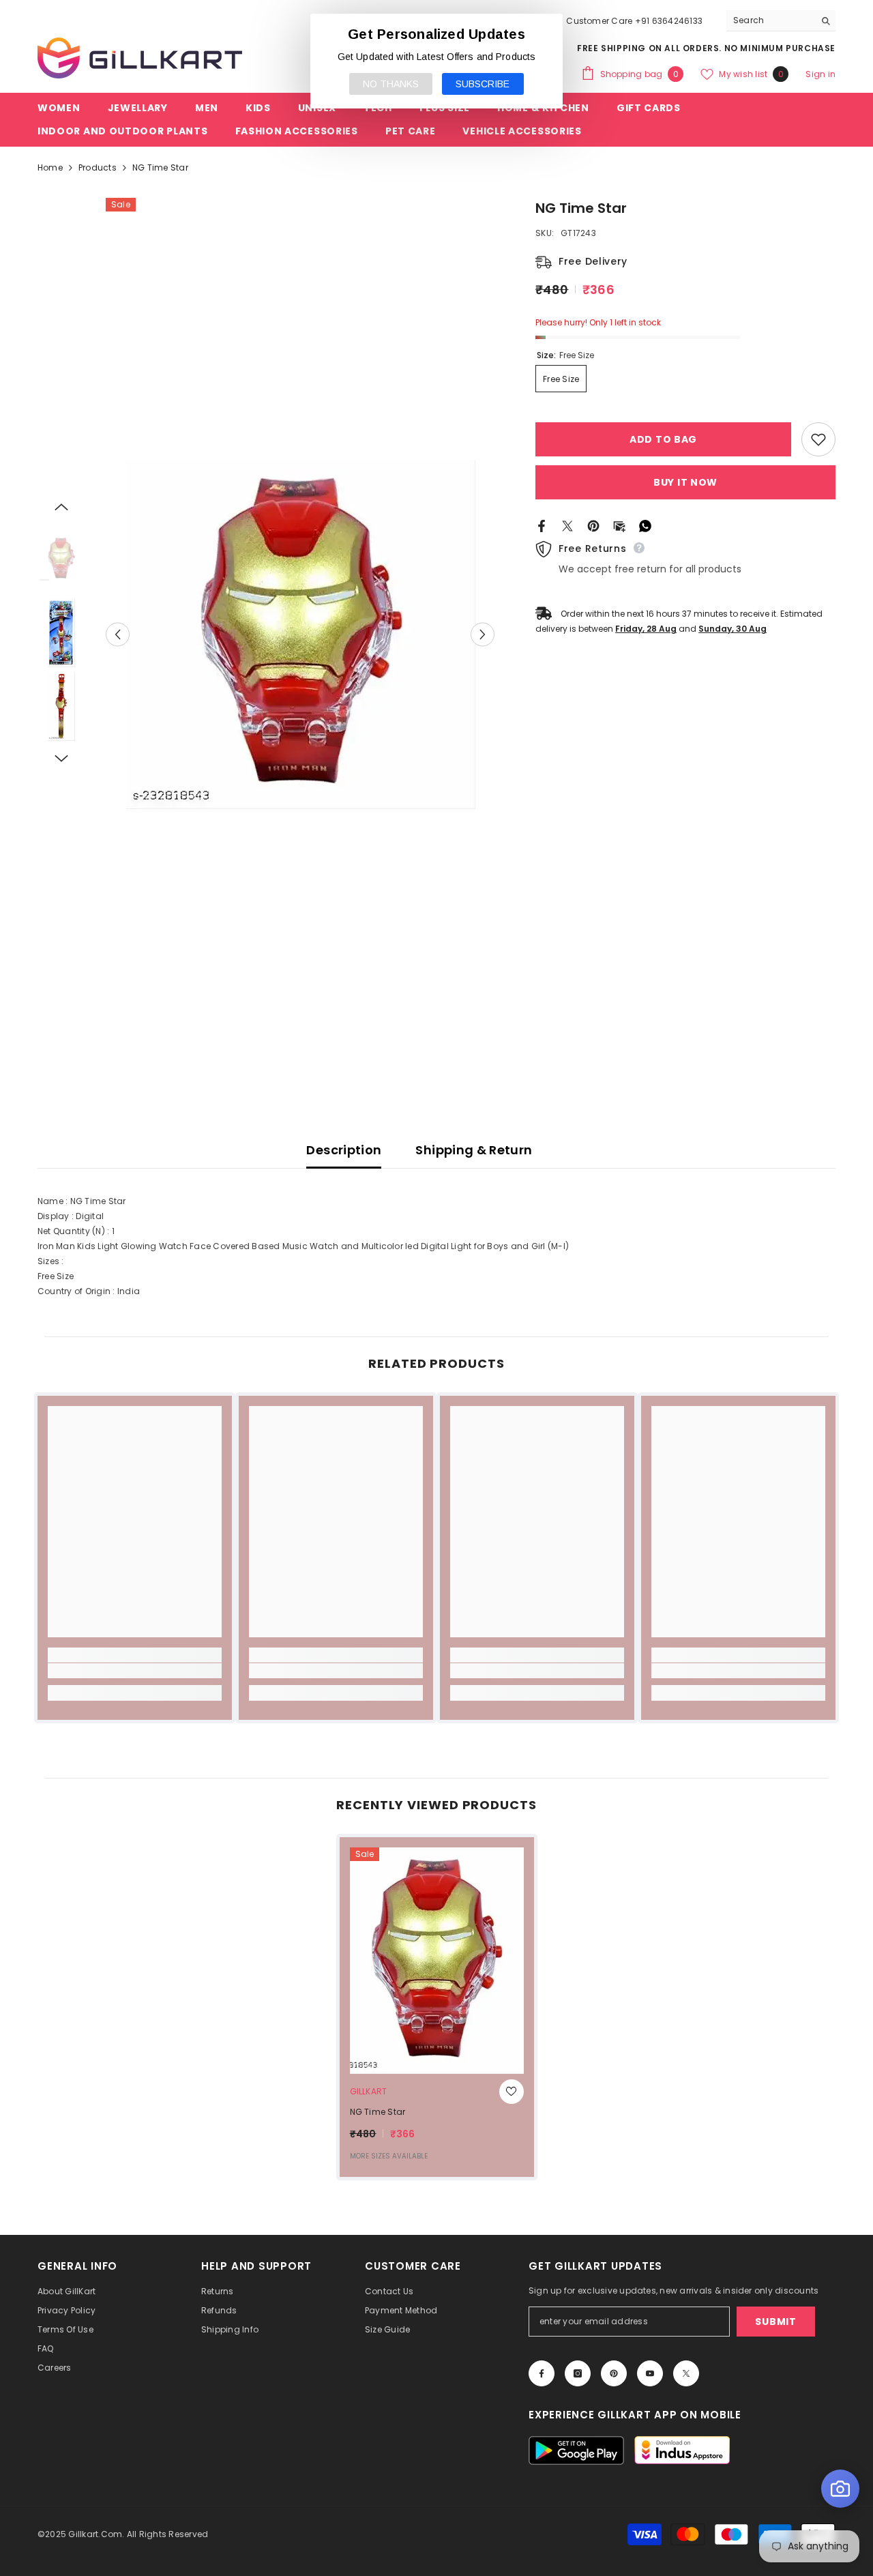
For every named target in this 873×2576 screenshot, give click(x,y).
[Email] (619, 525)
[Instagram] (578, 2373)
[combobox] (770, 20)
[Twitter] (567, 525)
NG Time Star (378, 2112)
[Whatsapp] (645, 525)
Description (344, 1150)
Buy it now (685, 482)
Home (50, 167)
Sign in (820, 74)
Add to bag (663, 439)
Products (98, 167)
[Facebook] (542, 525)
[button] (118, 635)
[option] (300, 634)
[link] (135, 1671)
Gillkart (369, 2091)
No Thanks (391, 84)
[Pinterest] (593, 525)
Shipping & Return (474, 1150)
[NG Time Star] (437, 1961)
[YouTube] (650, 2373)
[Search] (781, 21)
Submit (775, 2322)
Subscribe (483, 84)
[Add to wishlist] (818, 439)
